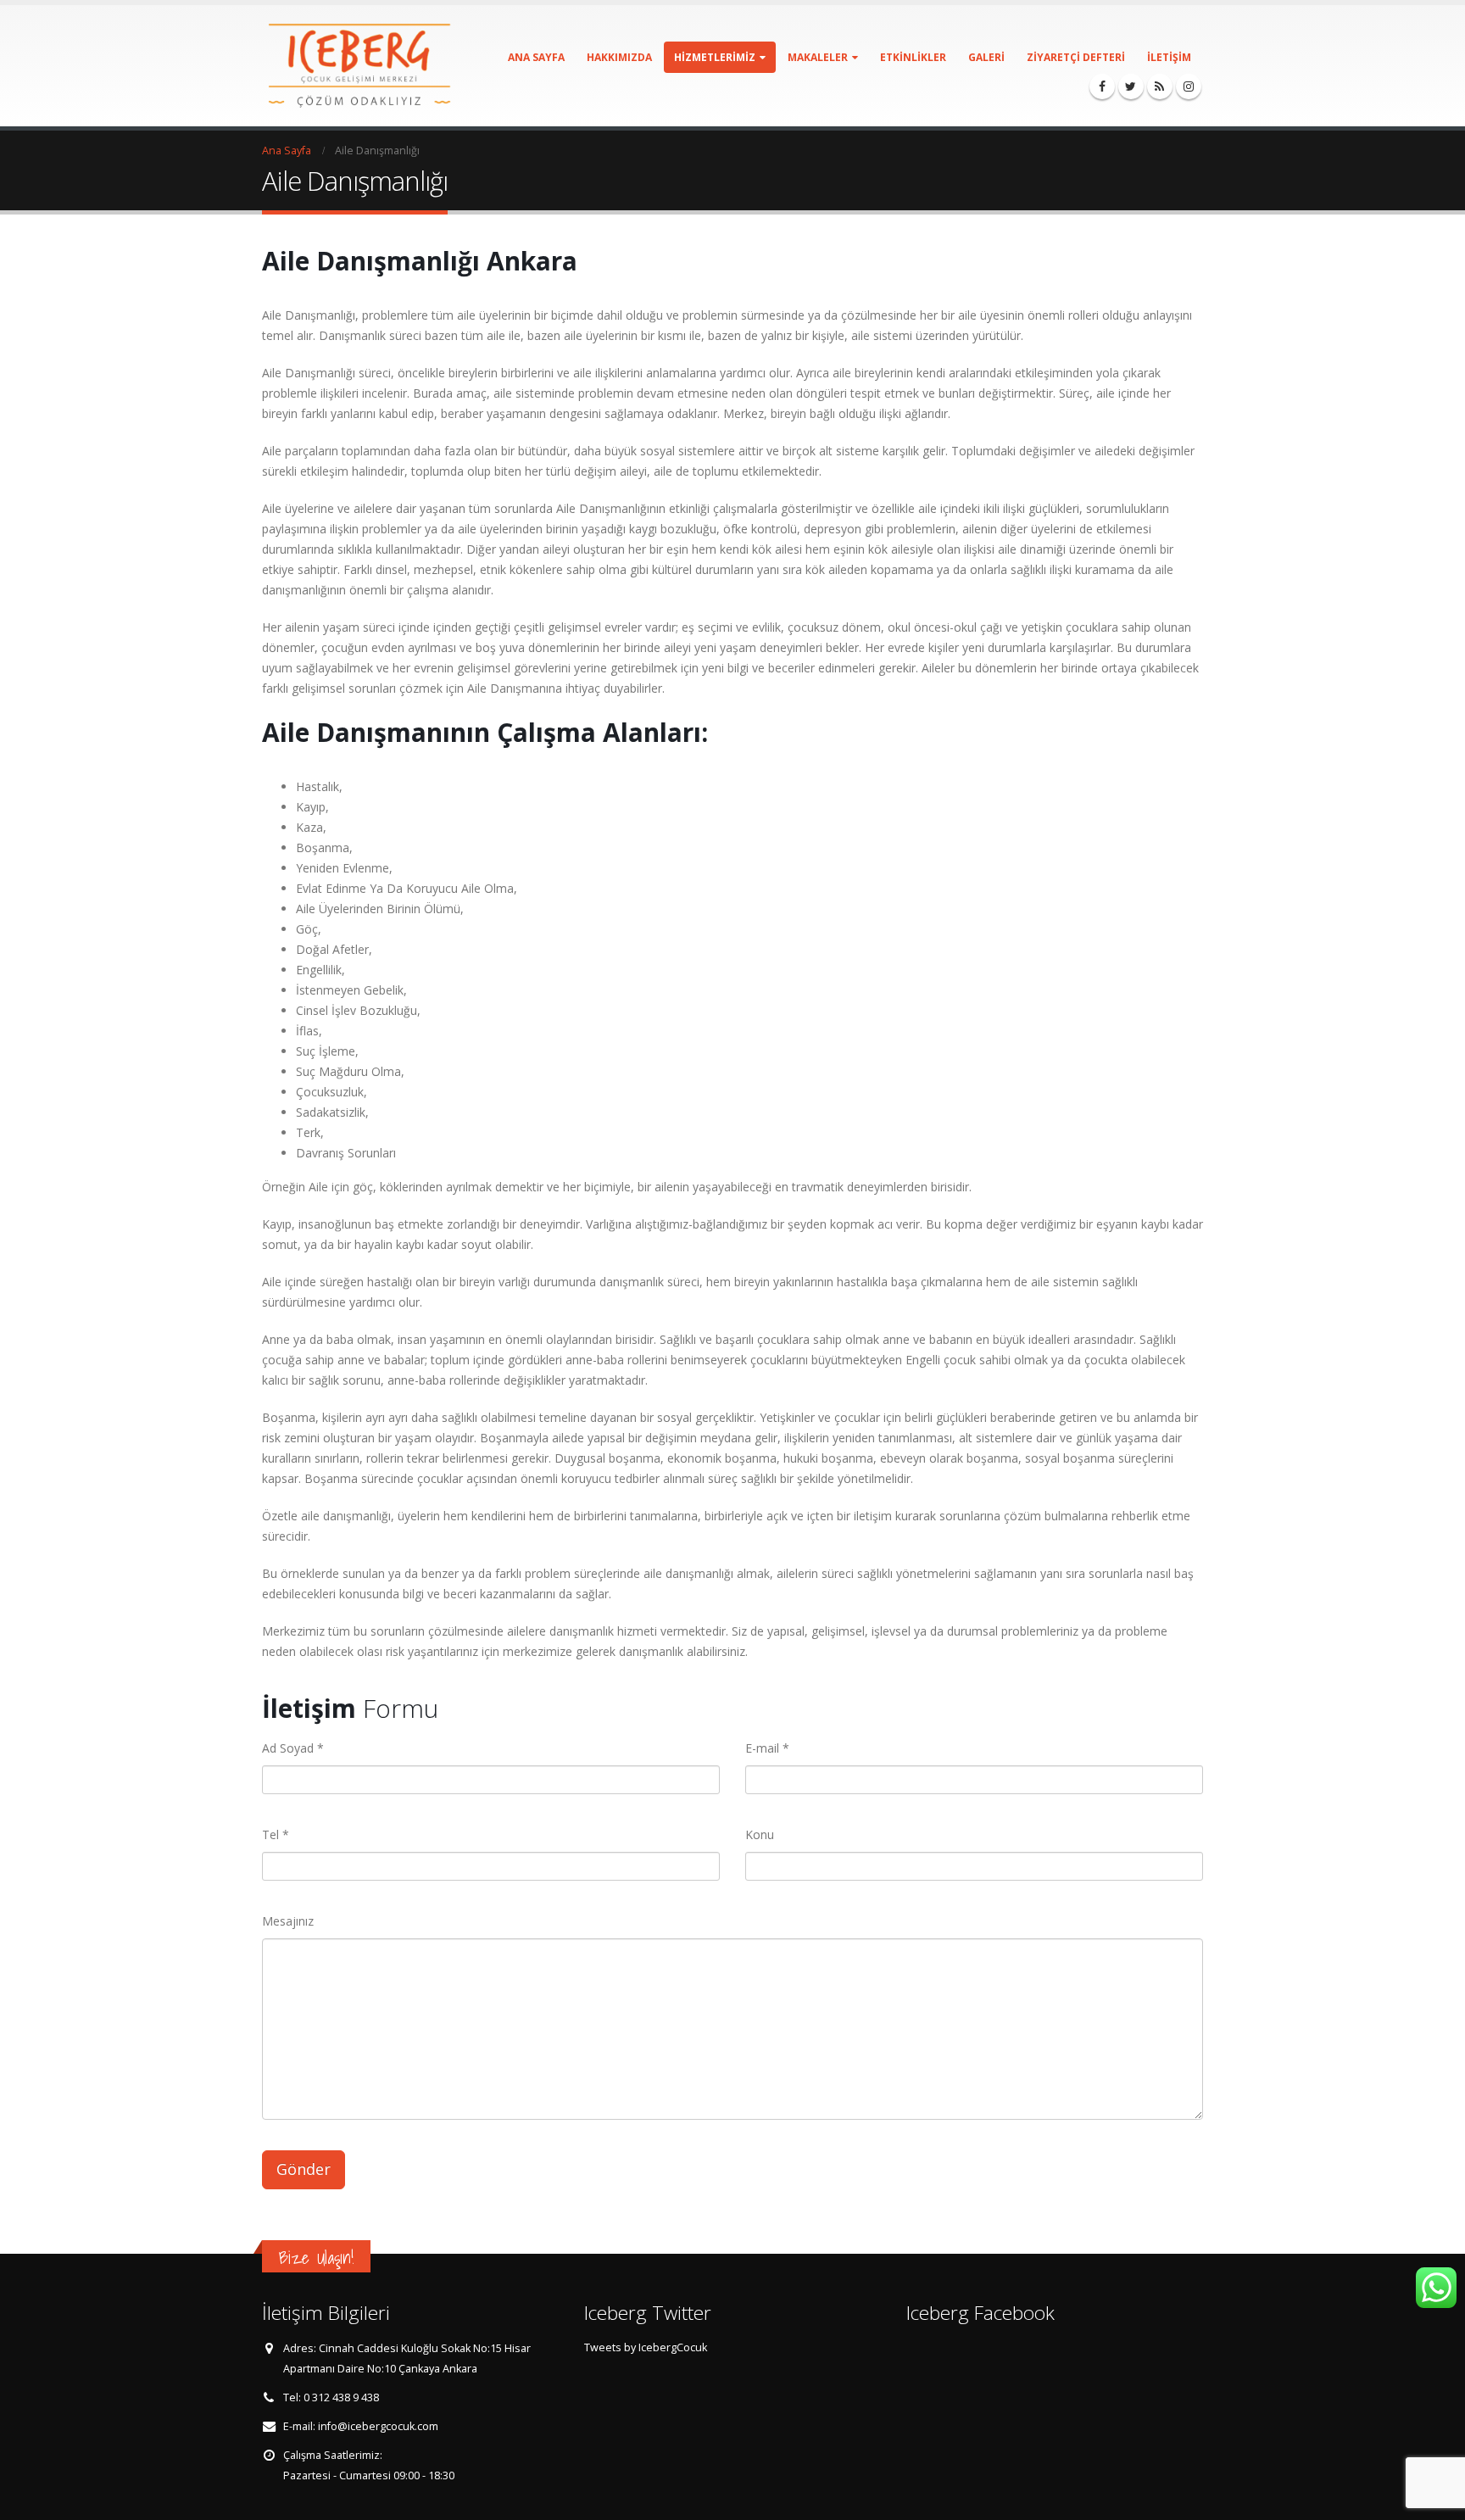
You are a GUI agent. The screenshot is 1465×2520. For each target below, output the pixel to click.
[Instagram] (1189, 86)
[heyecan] (1131, 86)
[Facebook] (1102, 86)
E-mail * (767, 1748)
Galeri (986, 57)
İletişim (1169, 57)
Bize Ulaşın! (316, 2258)
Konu (760, 1834)
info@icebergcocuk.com (378, 2426)
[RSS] (1160, 86)
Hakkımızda (619, 57)
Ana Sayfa (536, 57)
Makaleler (818, 57)
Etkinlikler (913, 57)
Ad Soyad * (293, 1748)
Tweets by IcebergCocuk (646, 2347)
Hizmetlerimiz (715, 57)
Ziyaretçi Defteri (1076, 57)
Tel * (276, 1834)
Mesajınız (288, 1921)
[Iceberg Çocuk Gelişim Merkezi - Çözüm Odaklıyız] (359, 66)
